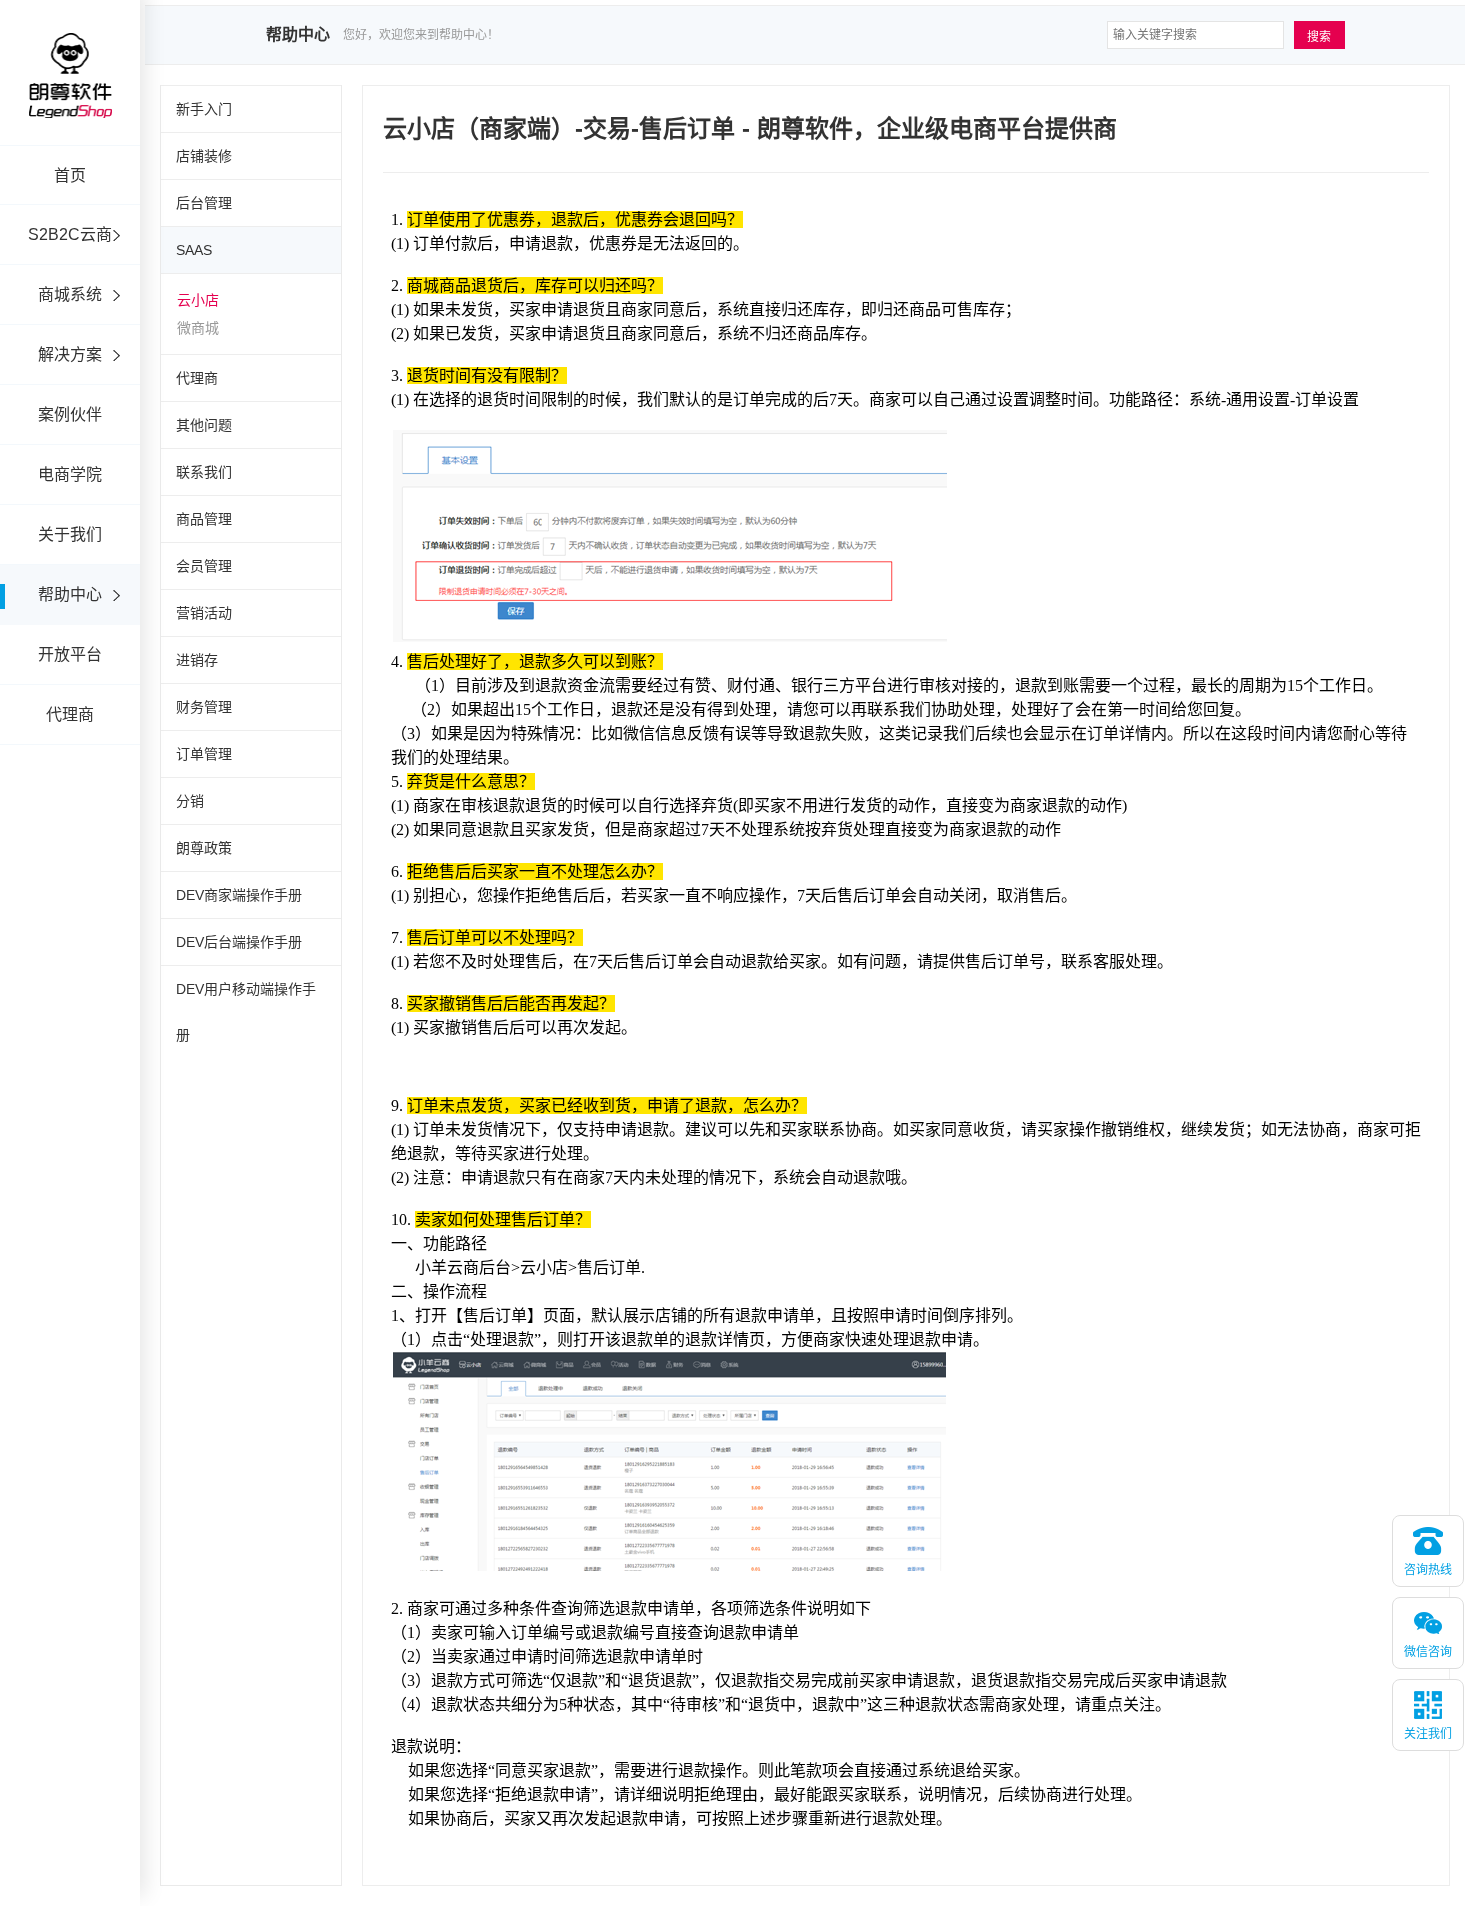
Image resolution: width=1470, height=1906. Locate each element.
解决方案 (70, 354)
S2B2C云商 (70, 234)
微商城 (198, 328)
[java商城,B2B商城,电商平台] (70, 102)
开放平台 (70, 654)
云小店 (198, 300)
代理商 (70, 714)
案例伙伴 (70, 414)
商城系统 (70, 294)
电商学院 (70, 474)
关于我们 (70, 534)
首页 (70, 175)
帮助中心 (70, 594)
